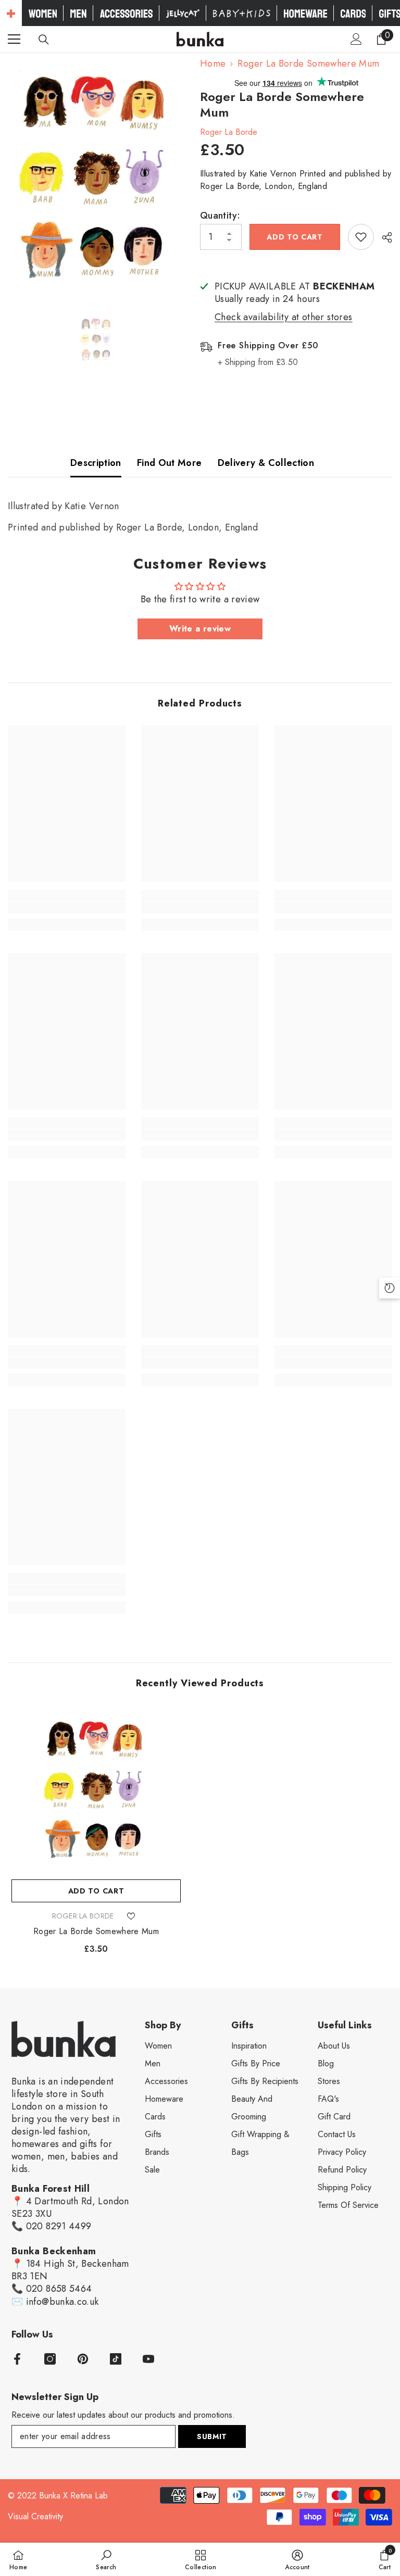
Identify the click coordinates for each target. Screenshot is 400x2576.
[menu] (14, 39)
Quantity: (220, 216)
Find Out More (170, 463)
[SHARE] (383, 237)
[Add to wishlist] (361, 237)
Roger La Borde (229, 132)
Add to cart (295, 237)
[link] (67, 907)
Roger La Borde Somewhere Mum (96, 1931)
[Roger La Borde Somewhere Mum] (96, 1790)
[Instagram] (50, 2359)
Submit (212, 2436)
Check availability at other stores (284, 317)
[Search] (44, 40)
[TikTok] (116, 2359)
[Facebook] (17, 2359)
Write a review (200, 629)
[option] (96, 177)
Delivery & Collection (266, 463)
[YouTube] (148, 2359)
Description (96, 463)
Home (213, 64)
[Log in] (356, 39)
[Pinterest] (83, 2359)
